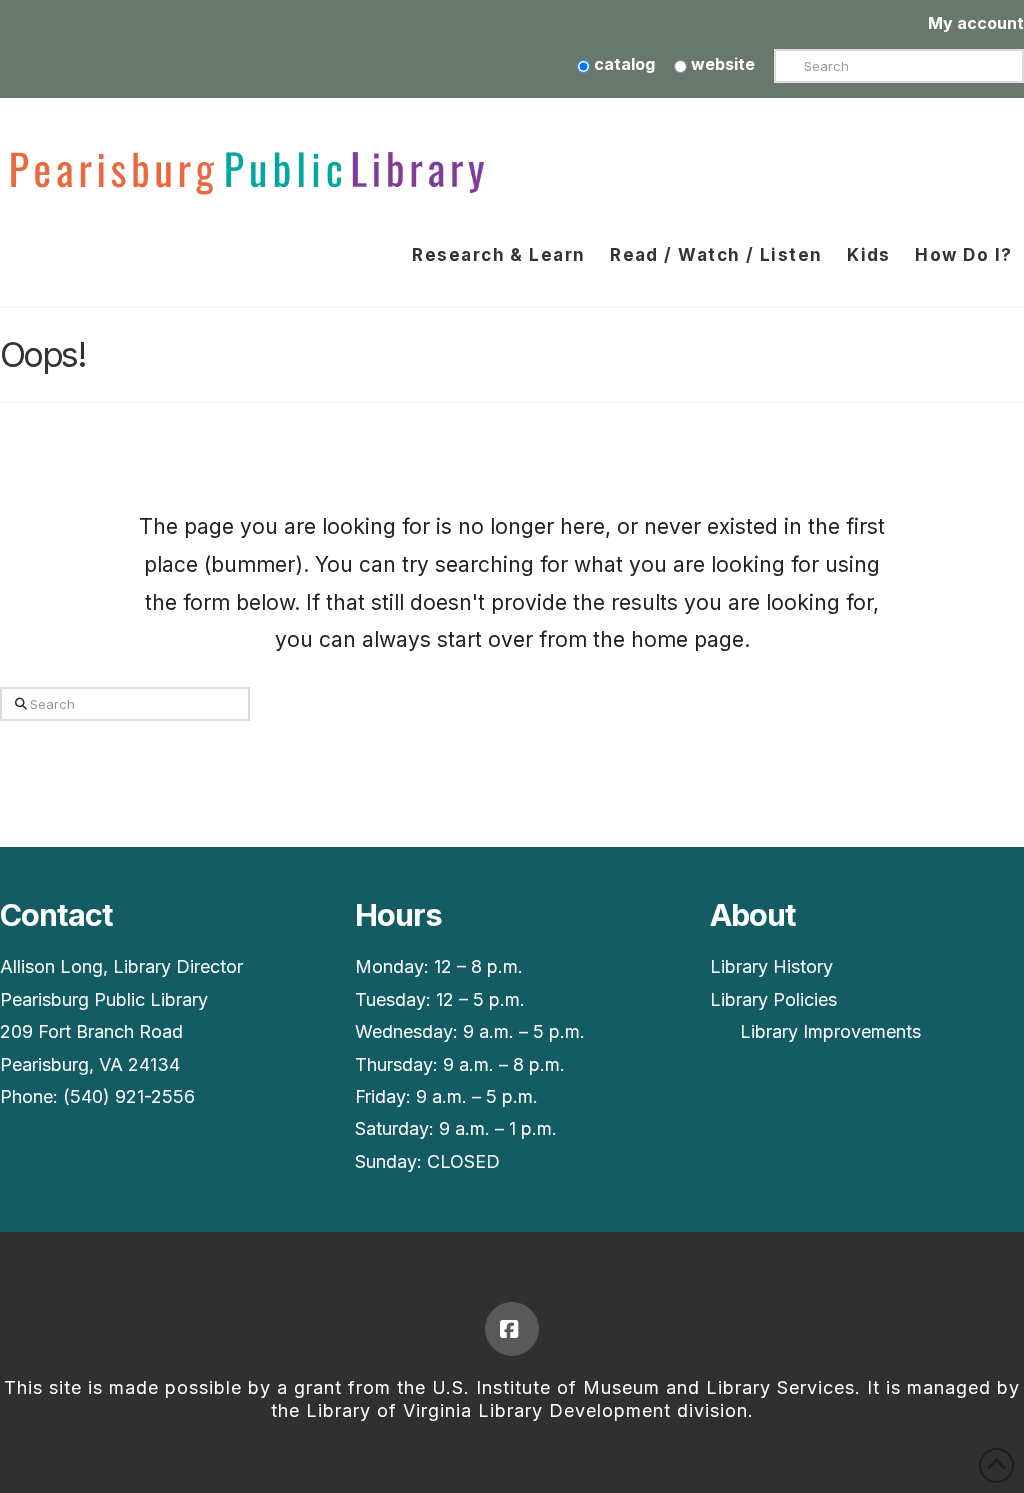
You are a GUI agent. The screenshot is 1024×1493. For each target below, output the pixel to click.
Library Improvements (830, 1031)
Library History (771, 966)
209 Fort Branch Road (91, 1031)
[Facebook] (512, 1329)
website (721, 64)
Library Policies (773, 999)
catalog (622, 64)
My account (976, 23)
